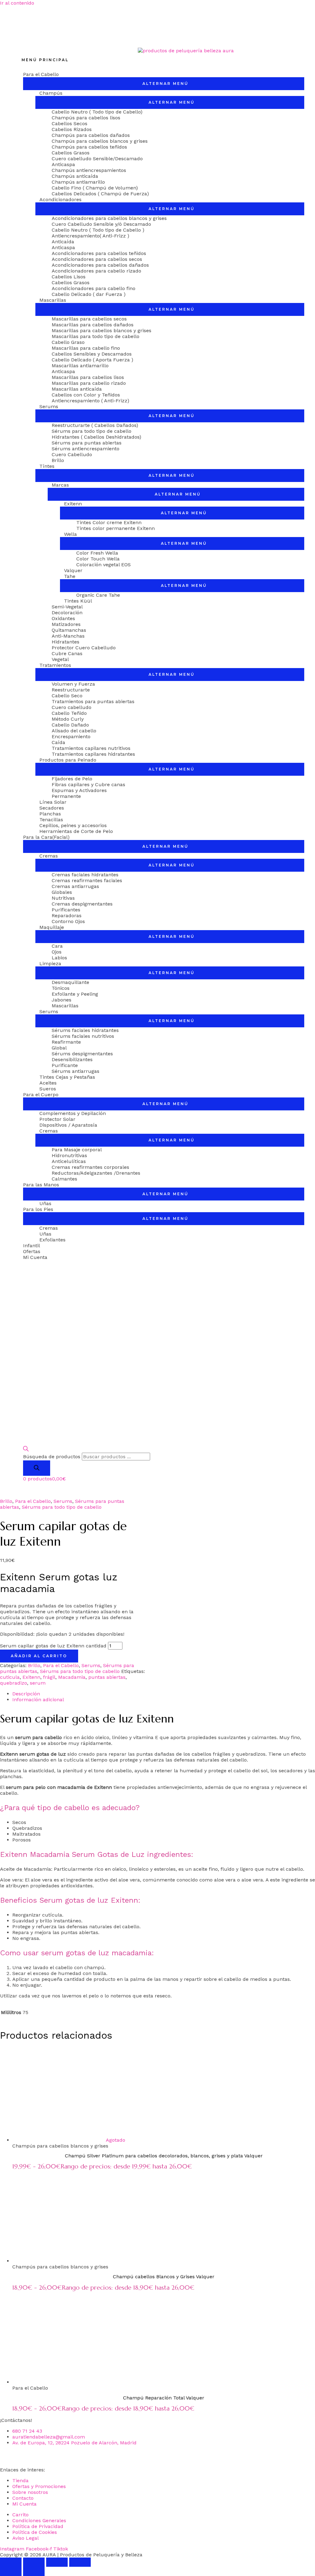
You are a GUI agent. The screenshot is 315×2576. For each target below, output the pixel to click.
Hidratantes (66, 642)
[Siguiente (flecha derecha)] (34, 2571)
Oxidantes (63, 618)
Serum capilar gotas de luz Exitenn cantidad (53, 1646)
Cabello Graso (68, 342)
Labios (59, 958)
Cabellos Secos (70, 123)
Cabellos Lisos (69, 277)
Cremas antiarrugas (75, 886)
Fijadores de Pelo (72, 779)
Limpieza (50, 964)
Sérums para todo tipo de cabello (92, 431)
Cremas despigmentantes (82, 904)
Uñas (45, 1203)
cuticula (10, 1677)
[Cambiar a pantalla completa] (34, 2562)
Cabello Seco (67, 696)
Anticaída (63, 242)
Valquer (73, 570)
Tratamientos (55, 665)
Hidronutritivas (69, 1155)
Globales (62, 892)
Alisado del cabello (74, 731)
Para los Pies (38, 1209)
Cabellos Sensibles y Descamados (92, 354)
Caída (58, 742)
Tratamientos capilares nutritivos (91, 748)
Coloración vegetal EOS (104, 565)
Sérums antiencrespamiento (86, 449)
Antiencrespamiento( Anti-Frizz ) (90, 236)
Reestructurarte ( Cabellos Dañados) (95, 425)
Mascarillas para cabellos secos (89, 319)
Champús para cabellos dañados (91, 135)
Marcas (60, 485)
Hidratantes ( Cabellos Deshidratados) (96, 437)
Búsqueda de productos (52, 1457)
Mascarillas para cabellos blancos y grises (102, 330)
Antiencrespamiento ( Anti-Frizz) (90, 401)
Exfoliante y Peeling (75, 994)
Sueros (48, 1089)
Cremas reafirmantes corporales (90, 1167)
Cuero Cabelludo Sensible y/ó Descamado (101, 224)
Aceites (48, 1083)
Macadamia (72, 1677)
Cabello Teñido (69, 713)
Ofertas (32, 1251)
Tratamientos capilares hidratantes (93, 754)
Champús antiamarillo (78, 182)
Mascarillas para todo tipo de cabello (96, 336)
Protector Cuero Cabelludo (84, 648)
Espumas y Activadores (79, 790)
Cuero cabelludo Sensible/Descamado (97, 159)
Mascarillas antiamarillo (80, 366)
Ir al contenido (17, 3)
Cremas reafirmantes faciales (87, 880)
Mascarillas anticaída (77, 389)
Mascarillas (53, 300)
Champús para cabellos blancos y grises (100, 141)
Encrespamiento (71, 737)
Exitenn (73, 504)
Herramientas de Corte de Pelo (76, 831)
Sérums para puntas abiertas (87, 443)
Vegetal (60, 659)
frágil (49, 1677)
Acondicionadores (60, 199)
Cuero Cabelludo (72, 454)
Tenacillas (51, 820)
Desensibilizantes (72, 1059)
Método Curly (68, 719)
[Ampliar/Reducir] (11, 2562)
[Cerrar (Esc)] (80, 2562)
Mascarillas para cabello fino (86, 348)
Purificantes (66, 910)
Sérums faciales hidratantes (85, 1030)
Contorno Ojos (68, 921)
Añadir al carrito (39, 1656)
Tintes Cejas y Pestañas (67, 1077)
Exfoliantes (52, 1240)
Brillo (58, 460)
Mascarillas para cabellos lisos (88, 377)
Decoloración (67, 613)
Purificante (65, 1065)
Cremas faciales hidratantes (85, 875)
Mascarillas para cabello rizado (89, 383)
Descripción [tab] (26, 1694)
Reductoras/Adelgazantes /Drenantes (96, 1173)
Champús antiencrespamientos (89, 170)
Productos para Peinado (68, 760)
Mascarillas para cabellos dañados (93, 325)
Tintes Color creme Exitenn (109, 522)
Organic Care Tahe (98, 595)
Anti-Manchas (68, 636)
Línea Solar (53, 802)
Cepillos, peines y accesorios (73, 825)
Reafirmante (66, 1042)
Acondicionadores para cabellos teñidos (99, 253)
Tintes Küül (78, 601)
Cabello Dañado (70, 725)
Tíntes (47, 466)
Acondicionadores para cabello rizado (96, 271)
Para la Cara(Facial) (46, 837)
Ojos (57, 952)
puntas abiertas (107, 1677)
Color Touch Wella (98, 559)
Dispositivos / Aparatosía (68, 1125)
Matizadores (66, 624)
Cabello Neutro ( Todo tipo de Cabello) (97, 112)
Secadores (52, 808)
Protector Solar (57, 1119)
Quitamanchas (69, 630)
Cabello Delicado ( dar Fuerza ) (89, 294)
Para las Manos (41, 1185)
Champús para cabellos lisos (86, 118)
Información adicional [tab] (38, 1700)
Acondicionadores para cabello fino (94, 288)
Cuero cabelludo (72, 707)
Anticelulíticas (69, 1161)
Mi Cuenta (35, 1257)
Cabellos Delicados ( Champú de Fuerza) (100, 194)
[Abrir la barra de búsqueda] (26, 1450)
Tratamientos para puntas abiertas (93, 701)
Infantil (32, 1246)
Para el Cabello (41, 74)
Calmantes (64, 1179)
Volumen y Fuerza (73, 684)
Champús (51, 93)
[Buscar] (37, 1468)
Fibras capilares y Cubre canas (88, 784)
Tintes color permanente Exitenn (116, 528)
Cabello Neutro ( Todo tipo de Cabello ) (98, 230)
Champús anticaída (75, 176)
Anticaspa (63, 164)
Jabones (62, 1000)
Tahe (70, 576)
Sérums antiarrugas (76, 1071)
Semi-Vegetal (67, 607)
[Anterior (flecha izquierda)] (11, 2571)
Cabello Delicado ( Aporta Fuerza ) (92, 360)
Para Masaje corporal (77, 1150)
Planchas (50, 814)
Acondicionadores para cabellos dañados (100, 265)
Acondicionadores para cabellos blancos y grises (109, 218)
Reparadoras (67, 916)
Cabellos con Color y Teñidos (86, 395)
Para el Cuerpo (41, 1095)
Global (59, 1048)
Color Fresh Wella (97, 553)
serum (38, 1683)
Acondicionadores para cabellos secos (97, 259)
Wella (70, 534)
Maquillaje (52, 927)
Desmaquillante (70, 982)
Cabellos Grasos (71, 153)
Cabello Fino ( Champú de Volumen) (95, 188)
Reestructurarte (71, 690)
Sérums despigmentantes (82, 1054)
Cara (57, 946)
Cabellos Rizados (72, 129)
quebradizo (14, 1683)
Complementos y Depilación (73, 1113)
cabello (123, 1771)
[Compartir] (57, 2562)
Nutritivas (63, 898)
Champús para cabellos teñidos (89, 147)
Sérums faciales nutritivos (83, 1036)
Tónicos (61, 988)
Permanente (66, 796)
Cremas (49, 856)
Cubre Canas (67, 653)
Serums (49, 406)
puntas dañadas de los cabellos (173, 1754)
